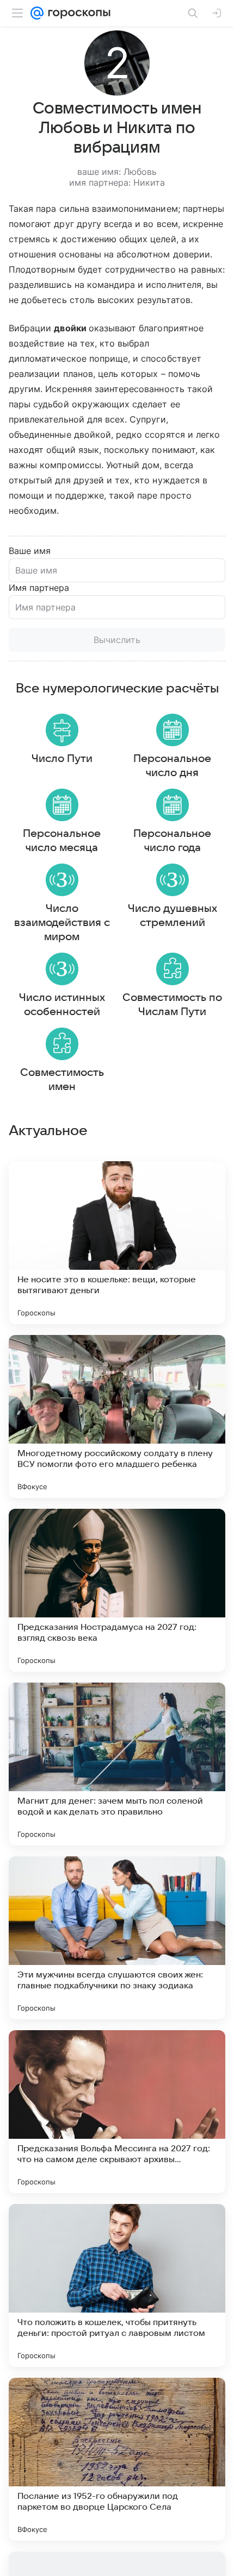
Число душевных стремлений (173, 916)
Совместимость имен (62, 1080)
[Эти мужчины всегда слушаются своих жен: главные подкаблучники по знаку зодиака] (117, 1938)
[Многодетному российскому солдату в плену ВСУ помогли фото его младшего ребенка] (117, 1416)
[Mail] (37, 13)
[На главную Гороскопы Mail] (77, 13)
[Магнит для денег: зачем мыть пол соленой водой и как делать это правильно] (117, 1764)
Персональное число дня (172, 766)
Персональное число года (172, 841)
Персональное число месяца (62, 841)
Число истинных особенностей (62, 1005)
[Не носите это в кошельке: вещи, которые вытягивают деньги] (117, 1243)
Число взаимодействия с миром (62, 923)
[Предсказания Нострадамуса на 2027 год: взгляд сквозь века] (117, 1590)
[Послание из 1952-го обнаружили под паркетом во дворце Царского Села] (117, 2459)
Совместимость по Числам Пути (172, 1005)
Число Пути (62, 759)
